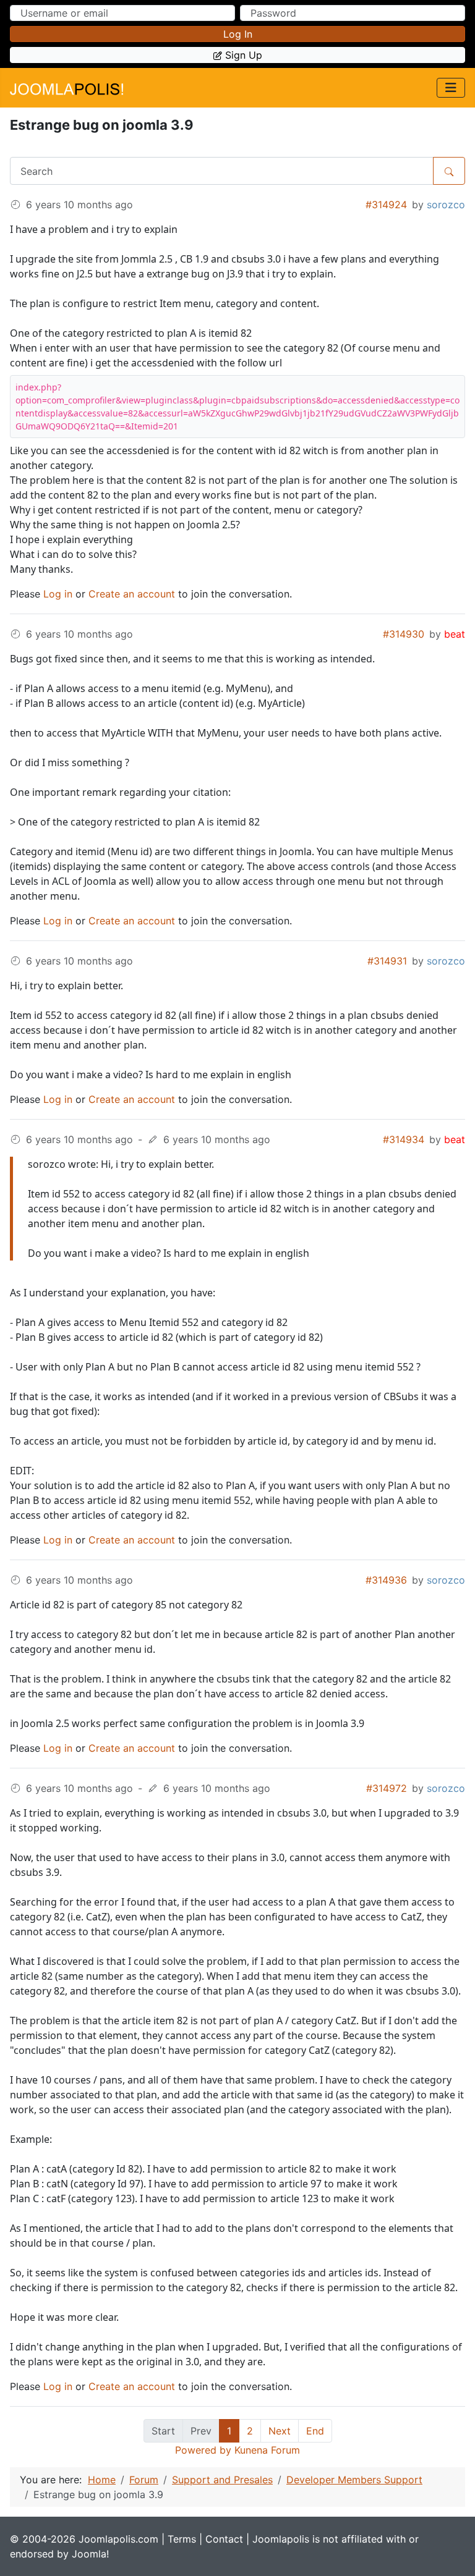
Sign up (244, 55)
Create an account (132, 594)
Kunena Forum (267, 2450)
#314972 (387, 1788)
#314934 (404, 1139)
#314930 (404, 634)
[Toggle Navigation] (451, 88)
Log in (238, 34)
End (315, 2431)
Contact (224, 2539)
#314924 (386, 205)
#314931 (387, 961)
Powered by (203, 2450)
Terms (182, 2539)
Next (280, 2431)
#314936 (386, 1580)
